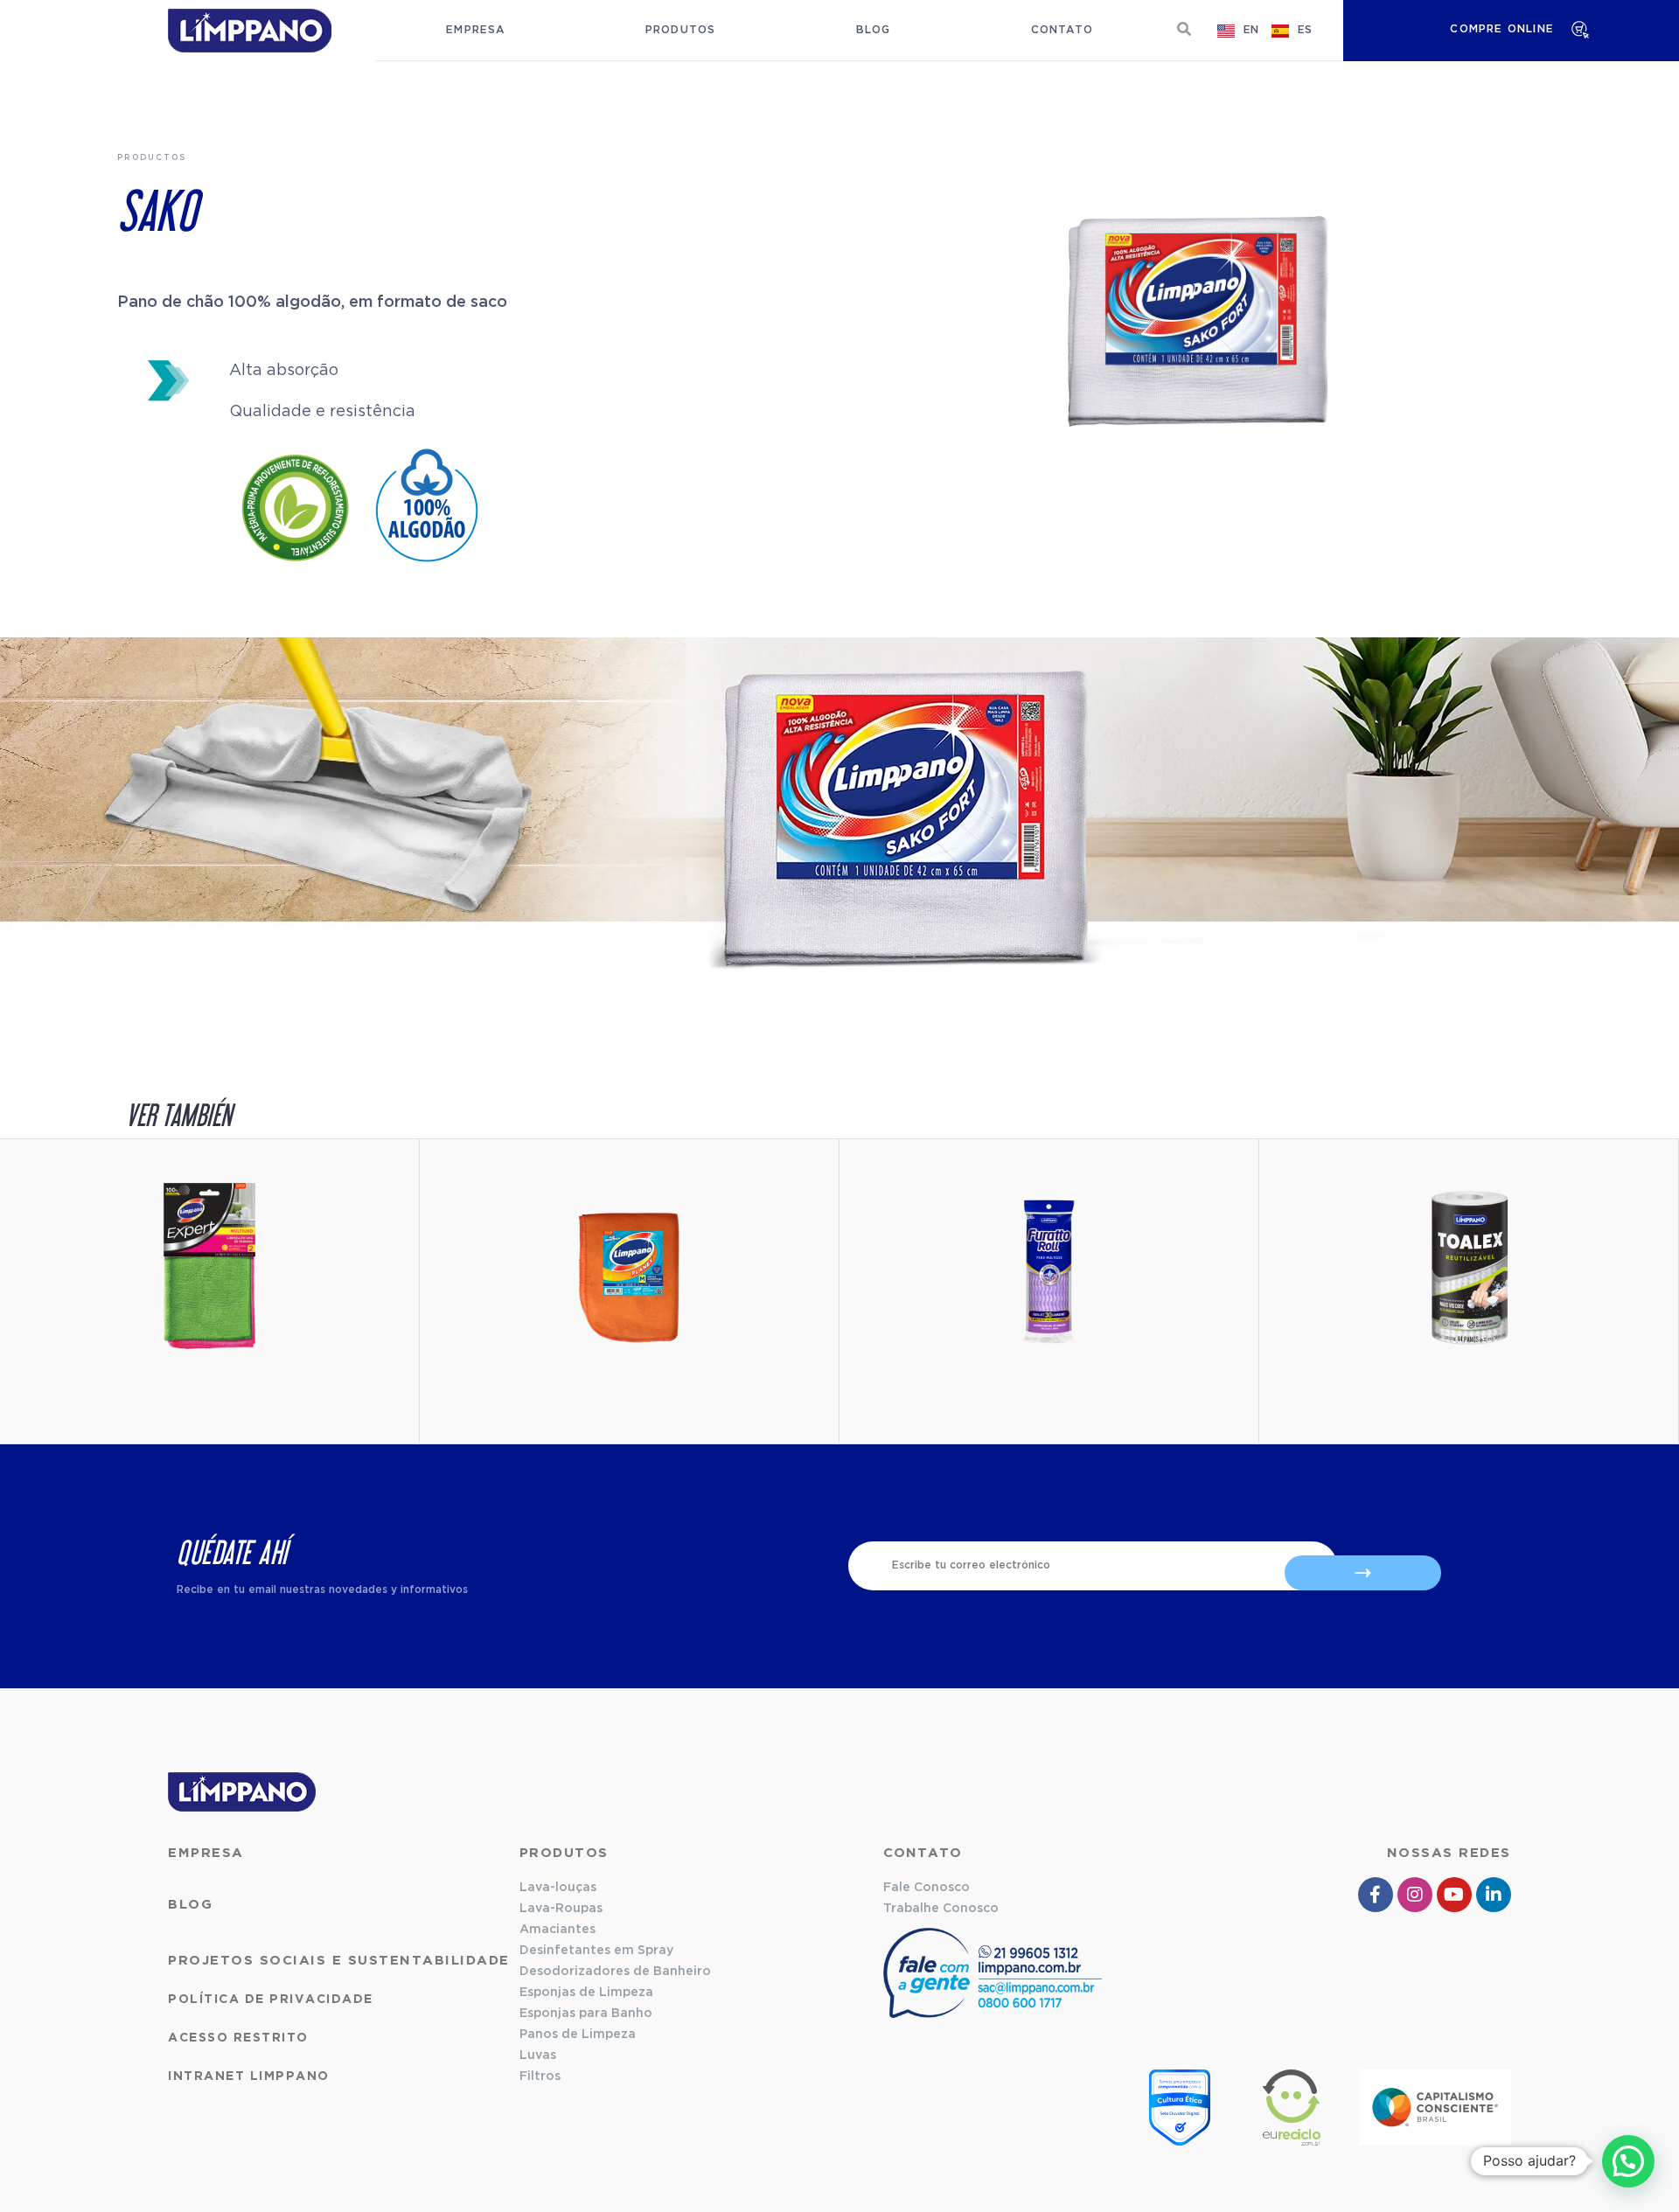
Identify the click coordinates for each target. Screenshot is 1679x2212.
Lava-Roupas (561, 1909)
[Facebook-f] (1376, 1895)
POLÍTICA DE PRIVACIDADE (271, 2000)
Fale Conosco (927, 1888)
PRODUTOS (564, 1853)
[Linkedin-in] (1494, 1895)
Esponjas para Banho (586, 2014)
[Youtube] (1454, 1895)
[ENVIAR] (1363, 1573)
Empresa (475, 30)
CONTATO (923, 1853)
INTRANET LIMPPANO (249, 2076)
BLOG (190, 1905)
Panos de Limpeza (578, 2035)
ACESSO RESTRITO (238, 2038)
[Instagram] (1415, 1895)
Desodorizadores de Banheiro (615, 1972)
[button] (1184, 29)
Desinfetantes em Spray (596, 1951)
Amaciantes (557, 1930)
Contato (1062, 30)
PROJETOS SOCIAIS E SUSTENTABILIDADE (339, 1961)
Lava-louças (558, 1888)
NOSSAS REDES (1449, 1853)
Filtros (540, 2076)
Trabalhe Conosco (941, 1909)
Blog (874, 30)
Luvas (538, 2055)
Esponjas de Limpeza (586, 1993)
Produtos (681, 30)
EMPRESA (206, 1853)
